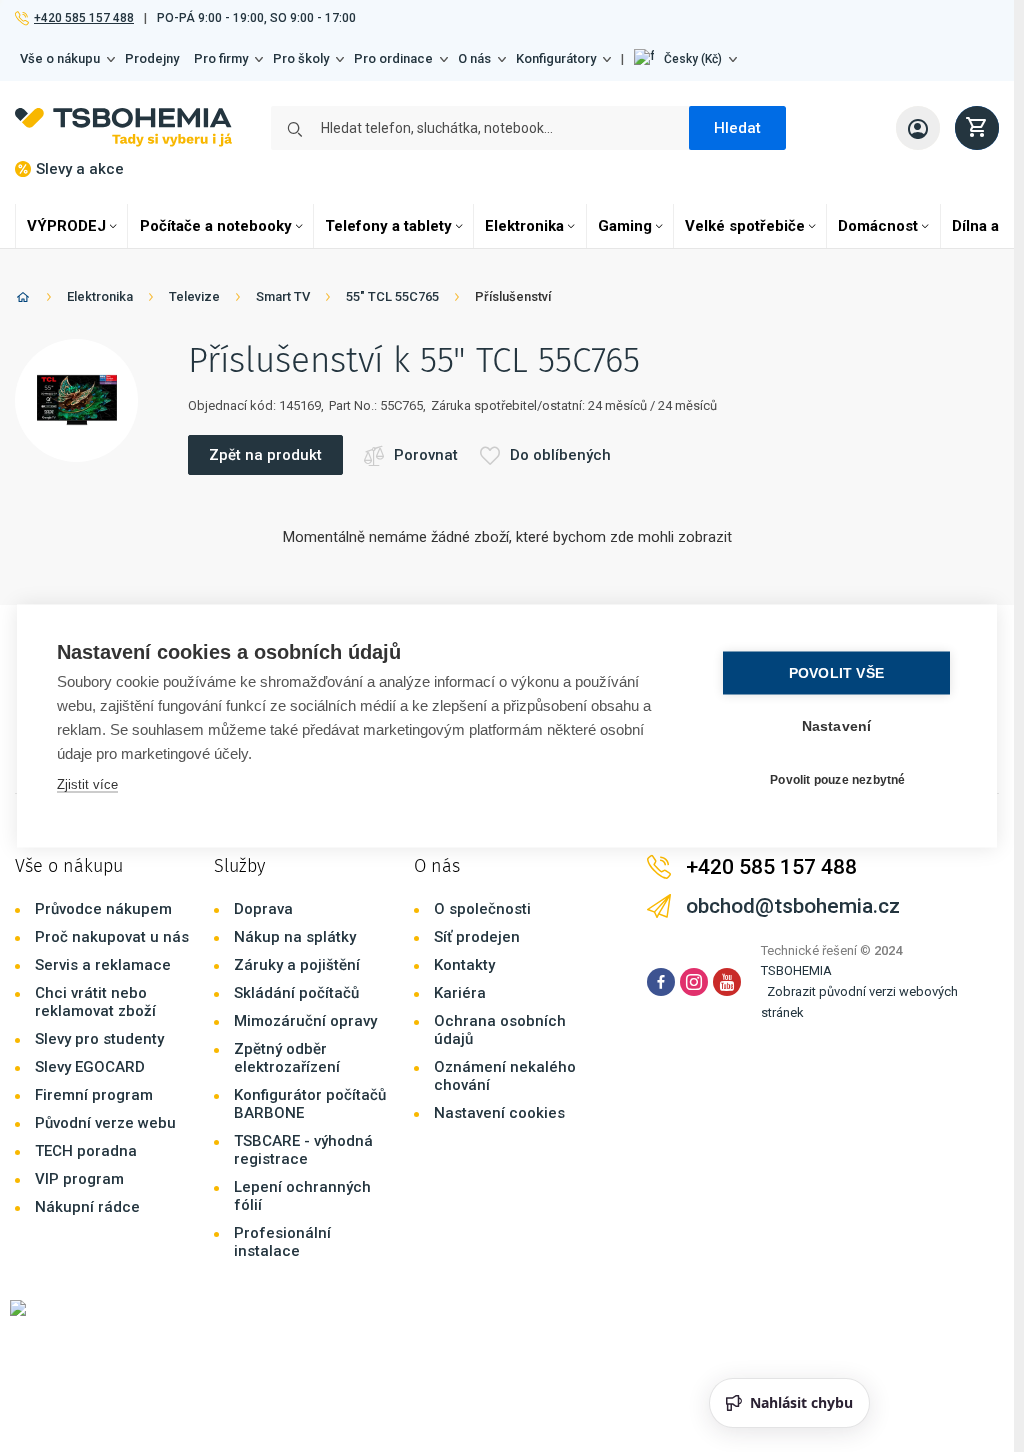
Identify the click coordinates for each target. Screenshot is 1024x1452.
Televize (194, 296)
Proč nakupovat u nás (112, 937)
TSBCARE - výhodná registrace (303, 1150)
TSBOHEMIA (796, 970)
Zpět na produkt (265, 455)
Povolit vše (836, 673)
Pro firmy (221, 58)
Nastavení (837, 726)
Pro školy (301, 58)
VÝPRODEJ (66, 226)
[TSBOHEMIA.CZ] (123, 127)
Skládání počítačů (296, 993)
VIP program (79, 1179)
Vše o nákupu (60, 58)
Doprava (263, 909)
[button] (685, 59)
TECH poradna (86, 1151)
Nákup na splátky (295, 937)
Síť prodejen (477, 937)
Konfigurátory (556, 58)
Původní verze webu (105, 1123)
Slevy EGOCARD (90, 1067)
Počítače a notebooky (216, 226)
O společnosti (482, 909)
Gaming (625, 226)
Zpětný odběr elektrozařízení (287, 1058)
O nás (474, 58)
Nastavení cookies (499, 1113)
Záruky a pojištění (297, 965)
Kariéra (460, 993)
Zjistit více (87, 784)
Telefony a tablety (388, 226)
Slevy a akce (80, 169)
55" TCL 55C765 (392, 296)
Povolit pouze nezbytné (837, 779)
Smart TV (283, 296)
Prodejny (152, 58)
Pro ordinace (393, 58)
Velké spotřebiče (745, 226)
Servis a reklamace (103, 965)
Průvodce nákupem (103, 909)
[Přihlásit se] (918, 128)
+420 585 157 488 (83, 18)
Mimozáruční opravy (305, 1021)
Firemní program (94, 1095)
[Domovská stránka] (23, 300)
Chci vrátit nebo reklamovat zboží (95, 1002)
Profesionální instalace (282, 1242)
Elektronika (524, 226)
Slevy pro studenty (99, 1039)
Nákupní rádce (87, 1207)
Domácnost (878, 226)
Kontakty (464, 965)
